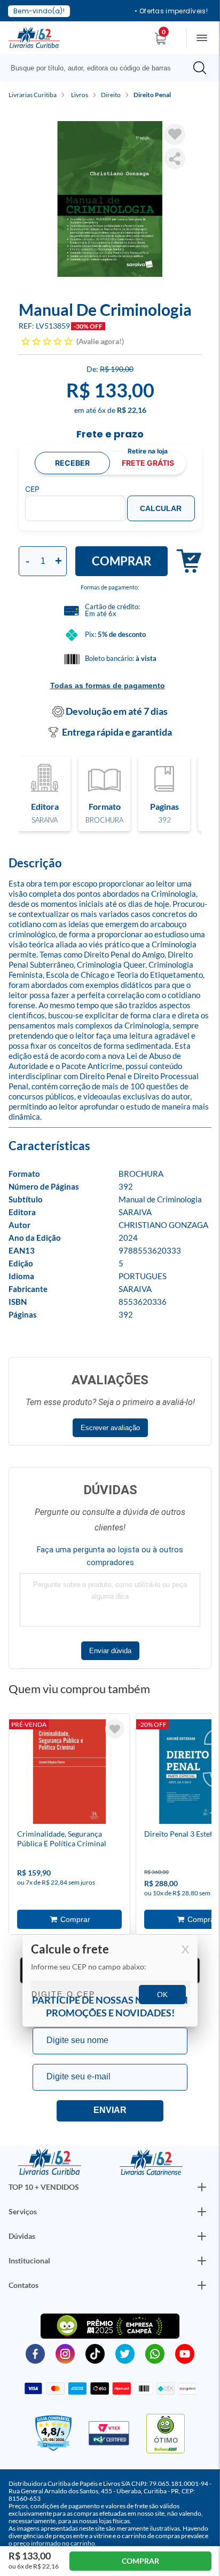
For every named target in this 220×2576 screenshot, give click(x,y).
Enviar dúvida (110, 1651)
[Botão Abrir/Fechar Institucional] (202, 2187)
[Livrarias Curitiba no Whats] (155, 2353)
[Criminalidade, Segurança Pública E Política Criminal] (69, 1774)
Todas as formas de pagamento (108, 685)
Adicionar (184, 561)
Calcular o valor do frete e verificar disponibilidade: (110, 1981)
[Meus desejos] (115, 1729)
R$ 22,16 (132, 410)
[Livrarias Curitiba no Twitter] (125, 2353)
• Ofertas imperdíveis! (171, 11)
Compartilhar (175, 158)
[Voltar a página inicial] (34, 37)
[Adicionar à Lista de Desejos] (175, 134)
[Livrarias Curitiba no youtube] (185, 2353)
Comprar (121, 561)
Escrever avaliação (110, 1428)
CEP (32, 489)
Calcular (161, 508)
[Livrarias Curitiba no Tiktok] (95, 2353)
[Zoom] (110, 199)
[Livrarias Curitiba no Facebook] (35, 2353)
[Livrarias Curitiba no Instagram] (65, 2353)
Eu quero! (110, 2111)
